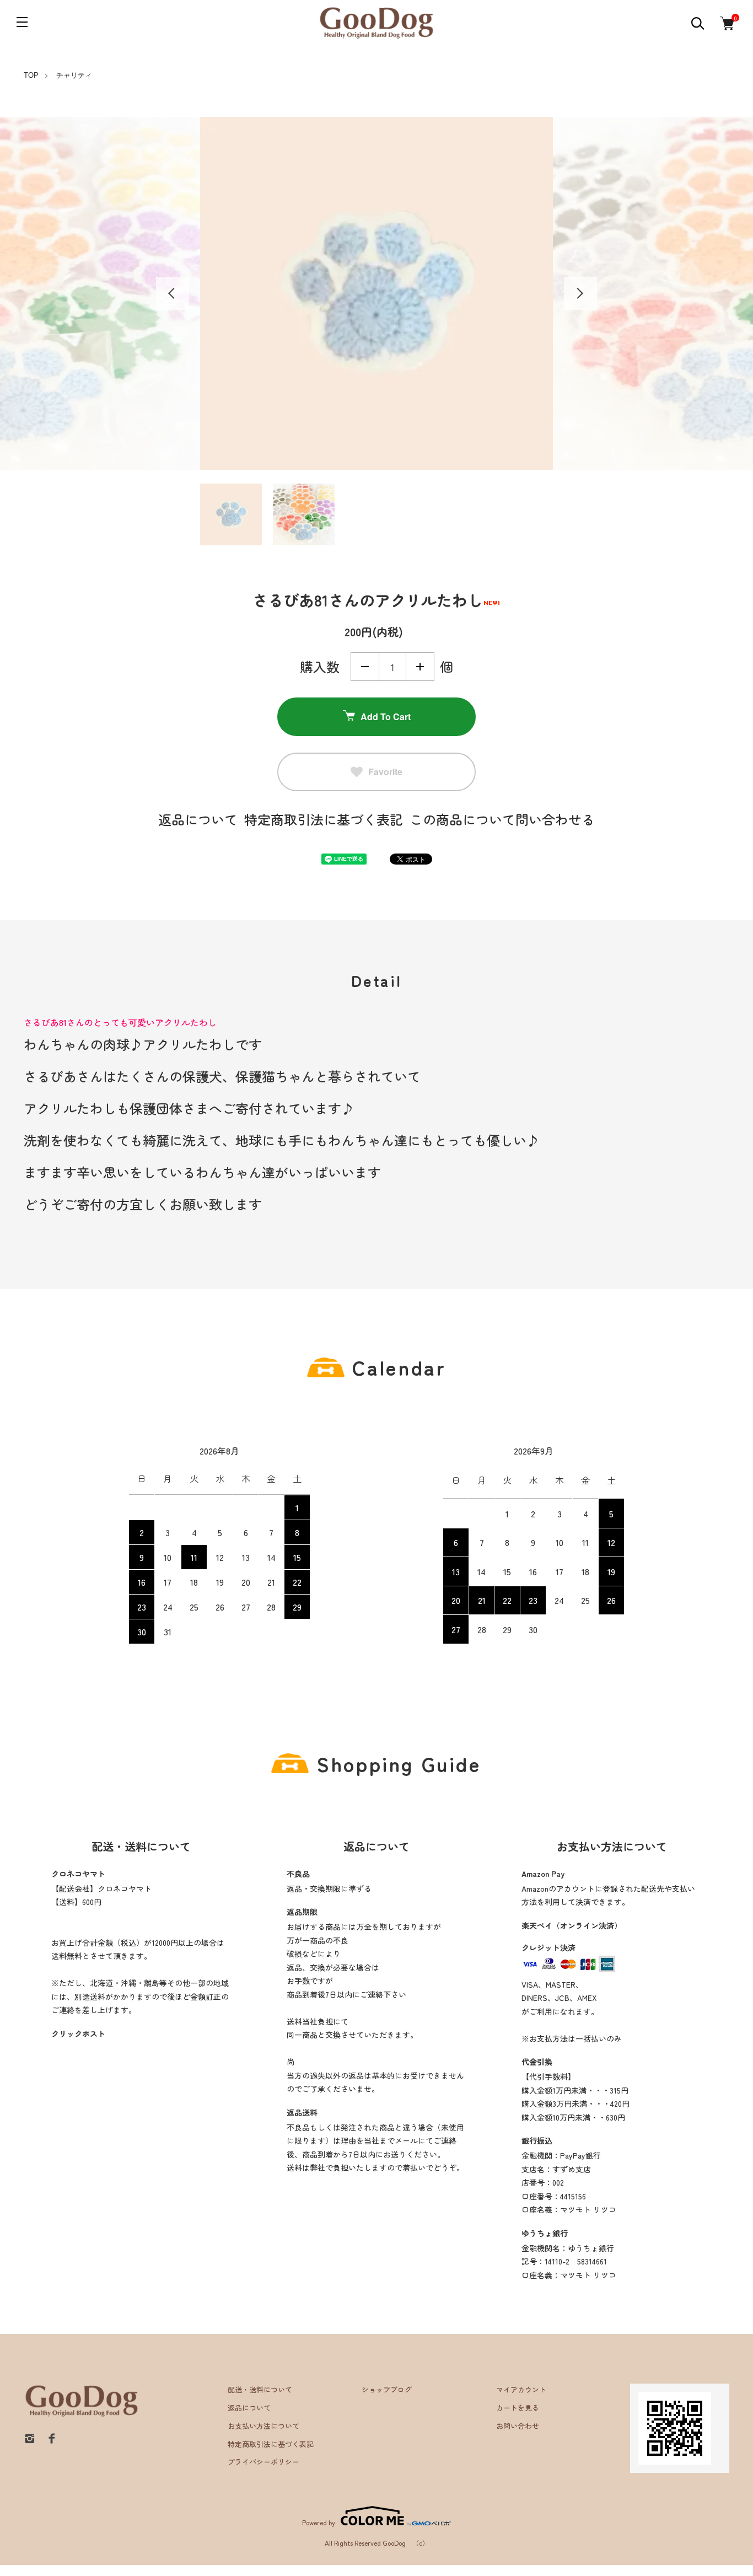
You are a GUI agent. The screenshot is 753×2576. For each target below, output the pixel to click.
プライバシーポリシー (263, 2462)
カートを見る (518, 2408)
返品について (198, 819)
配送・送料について (260, 2389)
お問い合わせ (518, 2426)
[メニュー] (22, 22)
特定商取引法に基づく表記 (324, 819)
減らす (365, 667)
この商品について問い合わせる (502, 819)
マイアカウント (521, 2389)
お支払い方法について (263, 2426)
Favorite (385, 772)
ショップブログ (387, 2389)
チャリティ (74, 75)
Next (580, 293)
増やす (420, 667)
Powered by (319, 2522)
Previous (173, 293)
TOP (31, 75)
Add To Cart (386, 717)
